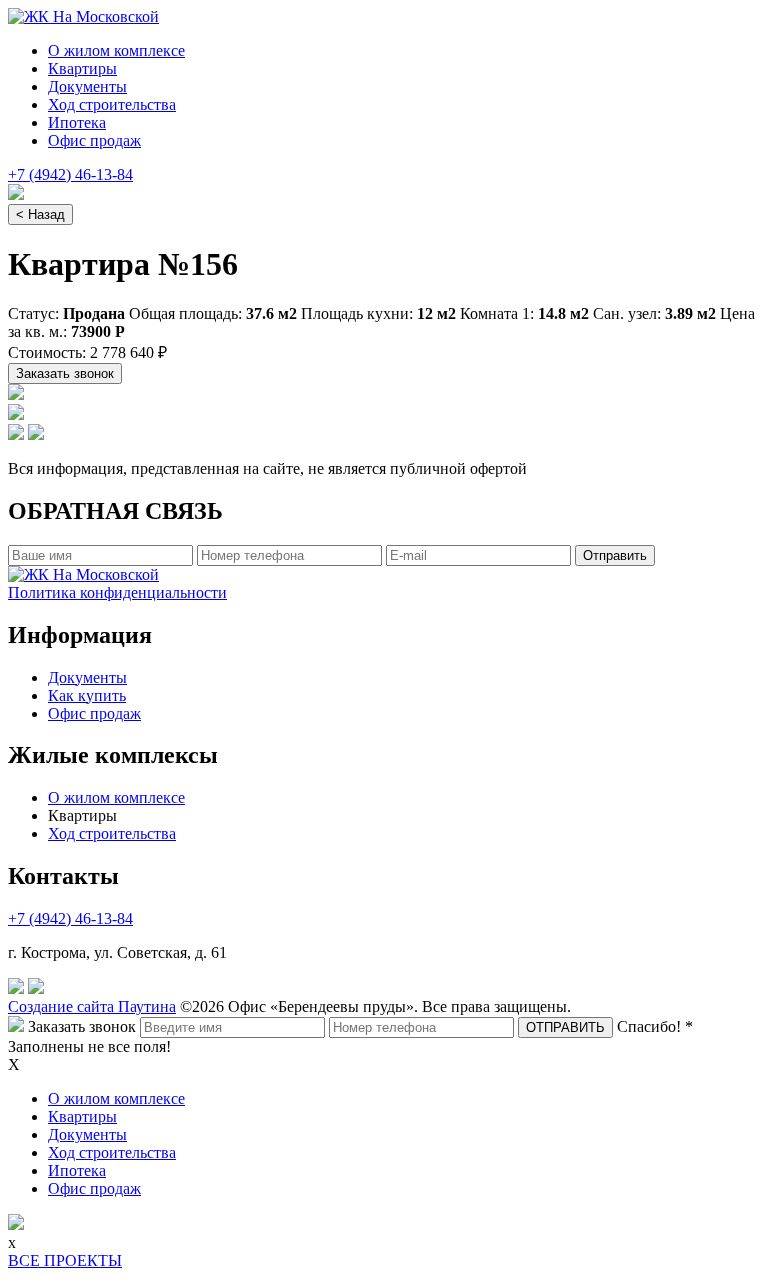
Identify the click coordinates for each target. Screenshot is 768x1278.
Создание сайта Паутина (92, 1006)
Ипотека (77, 122)
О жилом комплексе (116, 50)
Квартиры (82, 68)
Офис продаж (94, 140)
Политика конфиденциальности (117, 592)
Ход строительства (112, 104)
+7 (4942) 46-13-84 (70, 174)
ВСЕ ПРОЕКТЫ (65, 1260)
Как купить (87, 695)
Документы (87, 86)
